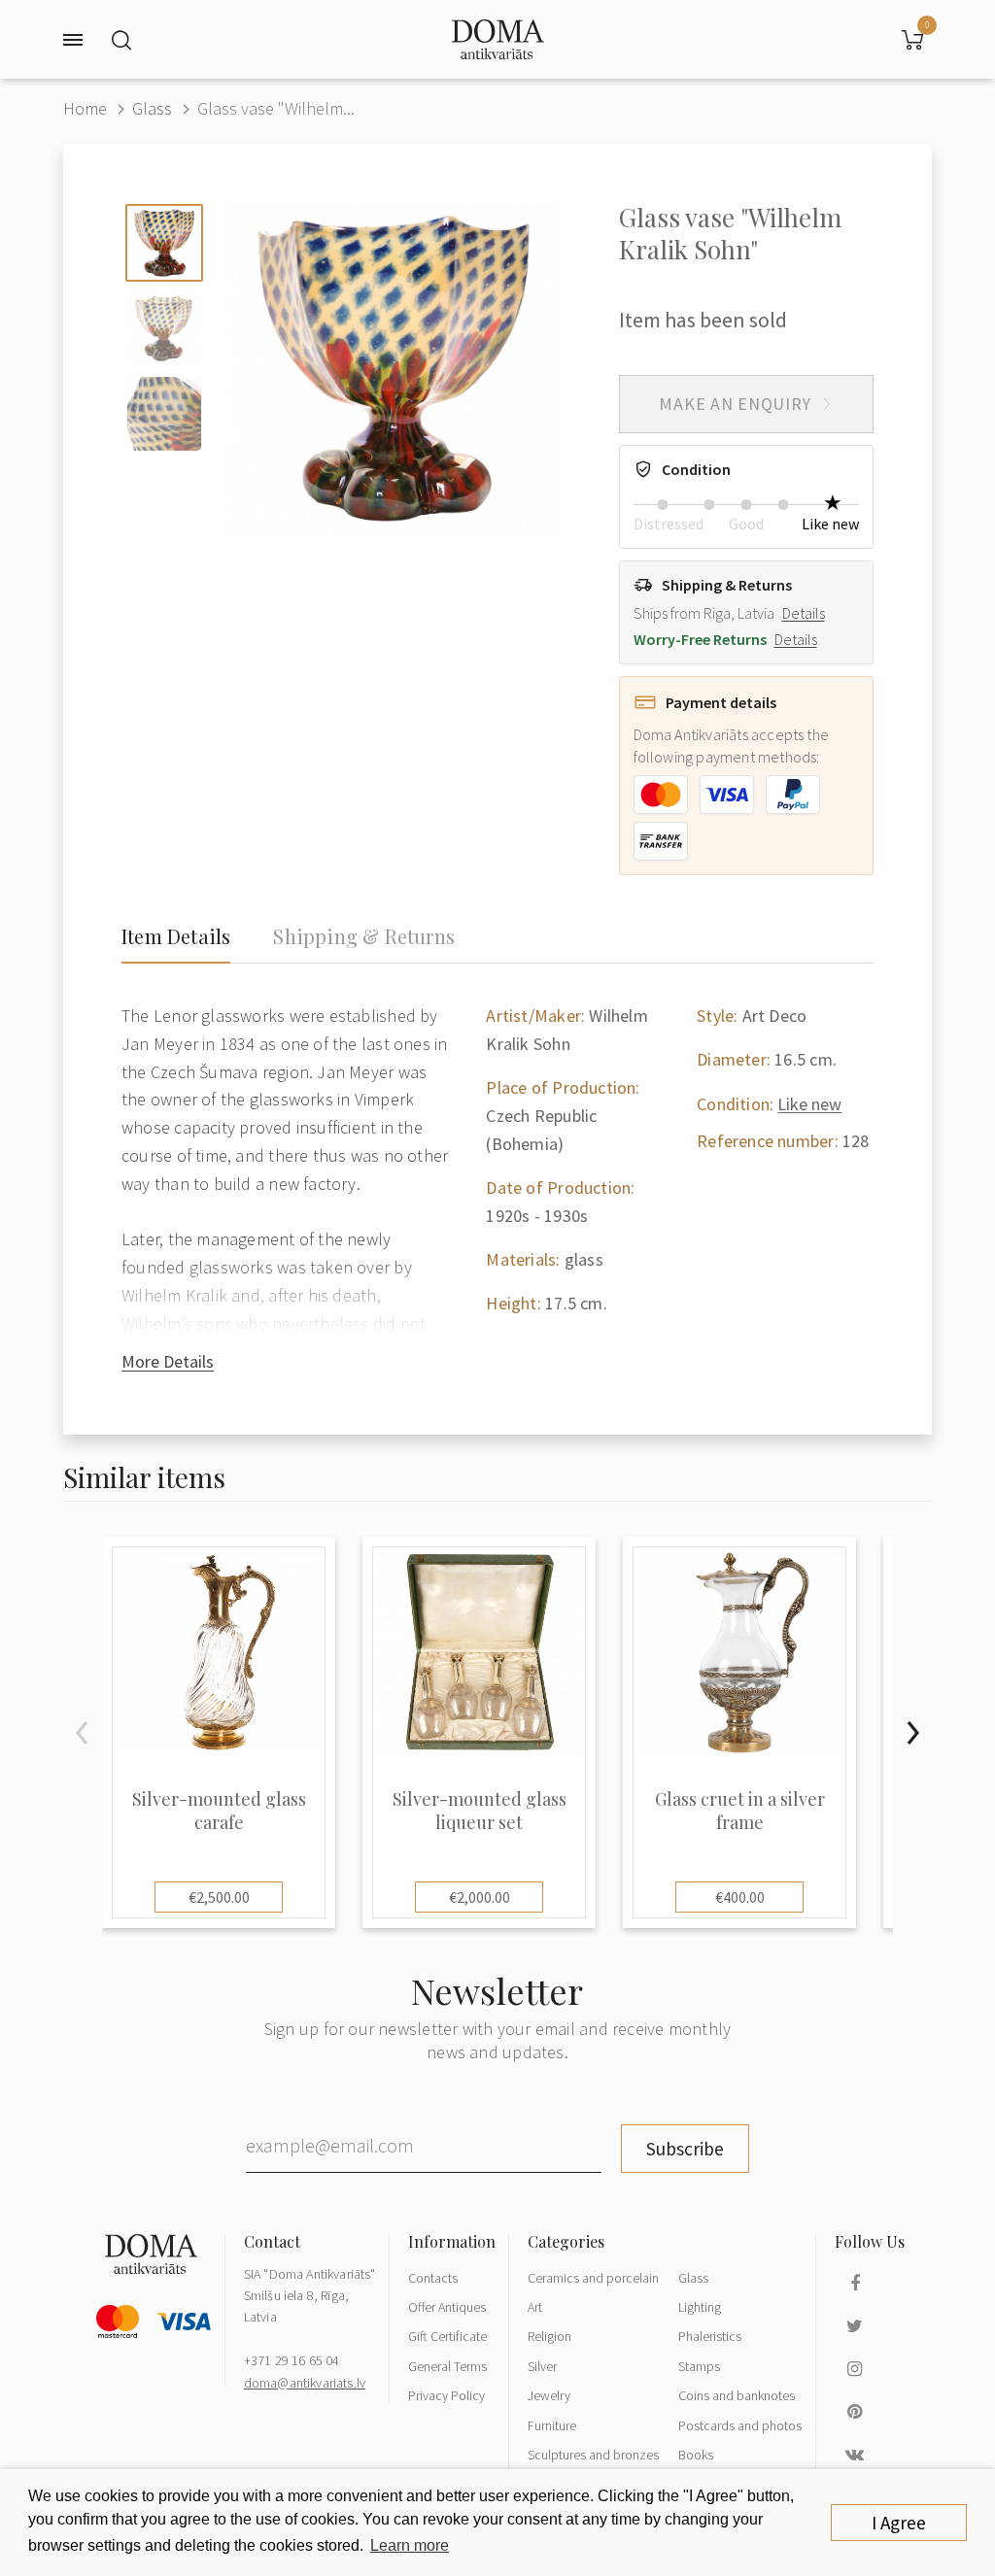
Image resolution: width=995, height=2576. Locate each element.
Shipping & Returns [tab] (364, 936)
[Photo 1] (164, 243)
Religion (549, 2336)
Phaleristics (710, 2336)
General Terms (447, 2366)
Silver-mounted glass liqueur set (480, 1811)
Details (804, 613)
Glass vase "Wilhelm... (276, 108)
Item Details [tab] (176, 936)
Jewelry (549, 2395)
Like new (809, 1104)
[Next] (912, 1733)
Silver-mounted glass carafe (219, 1811)
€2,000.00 (480, 1897)
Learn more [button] (410, 2545)
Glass (152, 108)
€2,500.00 (219, 1897)
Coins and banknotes (737, 2395)
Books (696, 2455)
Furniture (552, 2425)
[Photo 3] (164, 414)
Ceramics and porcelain (593, 2278)
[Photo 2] (164, 328)
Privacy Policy (446, 2395)
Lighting (700, 2307)
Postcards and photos (740, 2425)
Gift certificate (447, 2336)
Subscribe (685, 2149)
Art (535, 2307)
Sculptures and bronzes (593, 2455)
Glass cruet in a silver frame (740, 1811)
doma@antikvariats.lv (305, 2383)
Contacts (433, 2278)
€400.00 (740, 1897)
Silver (542, 2366)
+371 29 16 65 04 (292, 2360)
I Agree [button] (899, 2523)
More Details (168, 1361)
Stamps (699, 2366)
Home (85, 108)
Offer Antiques (447, 2307)
